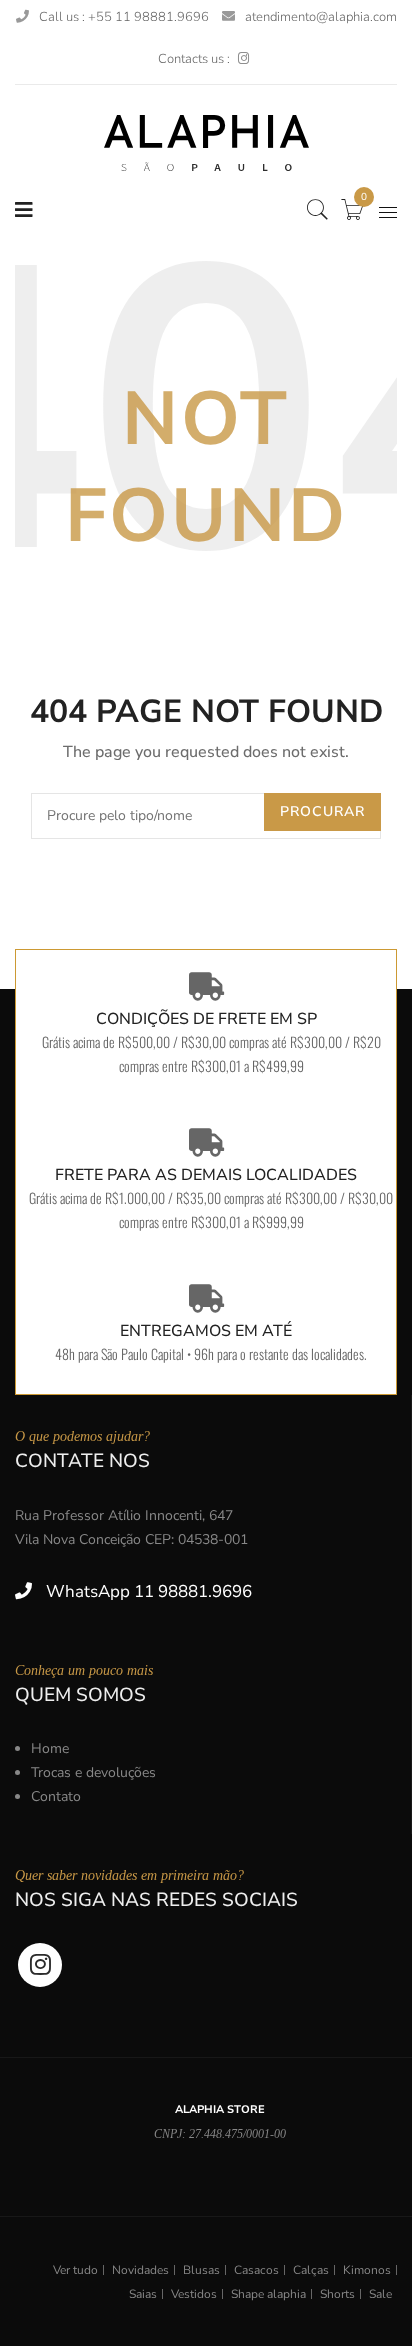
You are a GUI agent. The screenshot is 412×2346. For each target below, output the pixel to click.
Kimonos (367, 2270)
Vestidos (194, 2294)
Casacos (256, 2270)
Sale (380, 2294)
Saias (143, 2294)
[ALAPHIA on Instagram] (243, 59)
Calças (311, 2270)
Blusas (201, 2270)
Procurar (322, 811)
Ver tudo (75, 2270)
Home (50, 1748)
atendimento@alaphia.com (321, 17)
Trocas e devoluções (93, 1772)
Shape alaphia (268, 2294)
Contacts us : (194, 59)
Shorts (337, 2294)
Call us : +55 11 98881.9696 (124, 17)
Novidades (140, 2270)
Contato (56, 1796)
